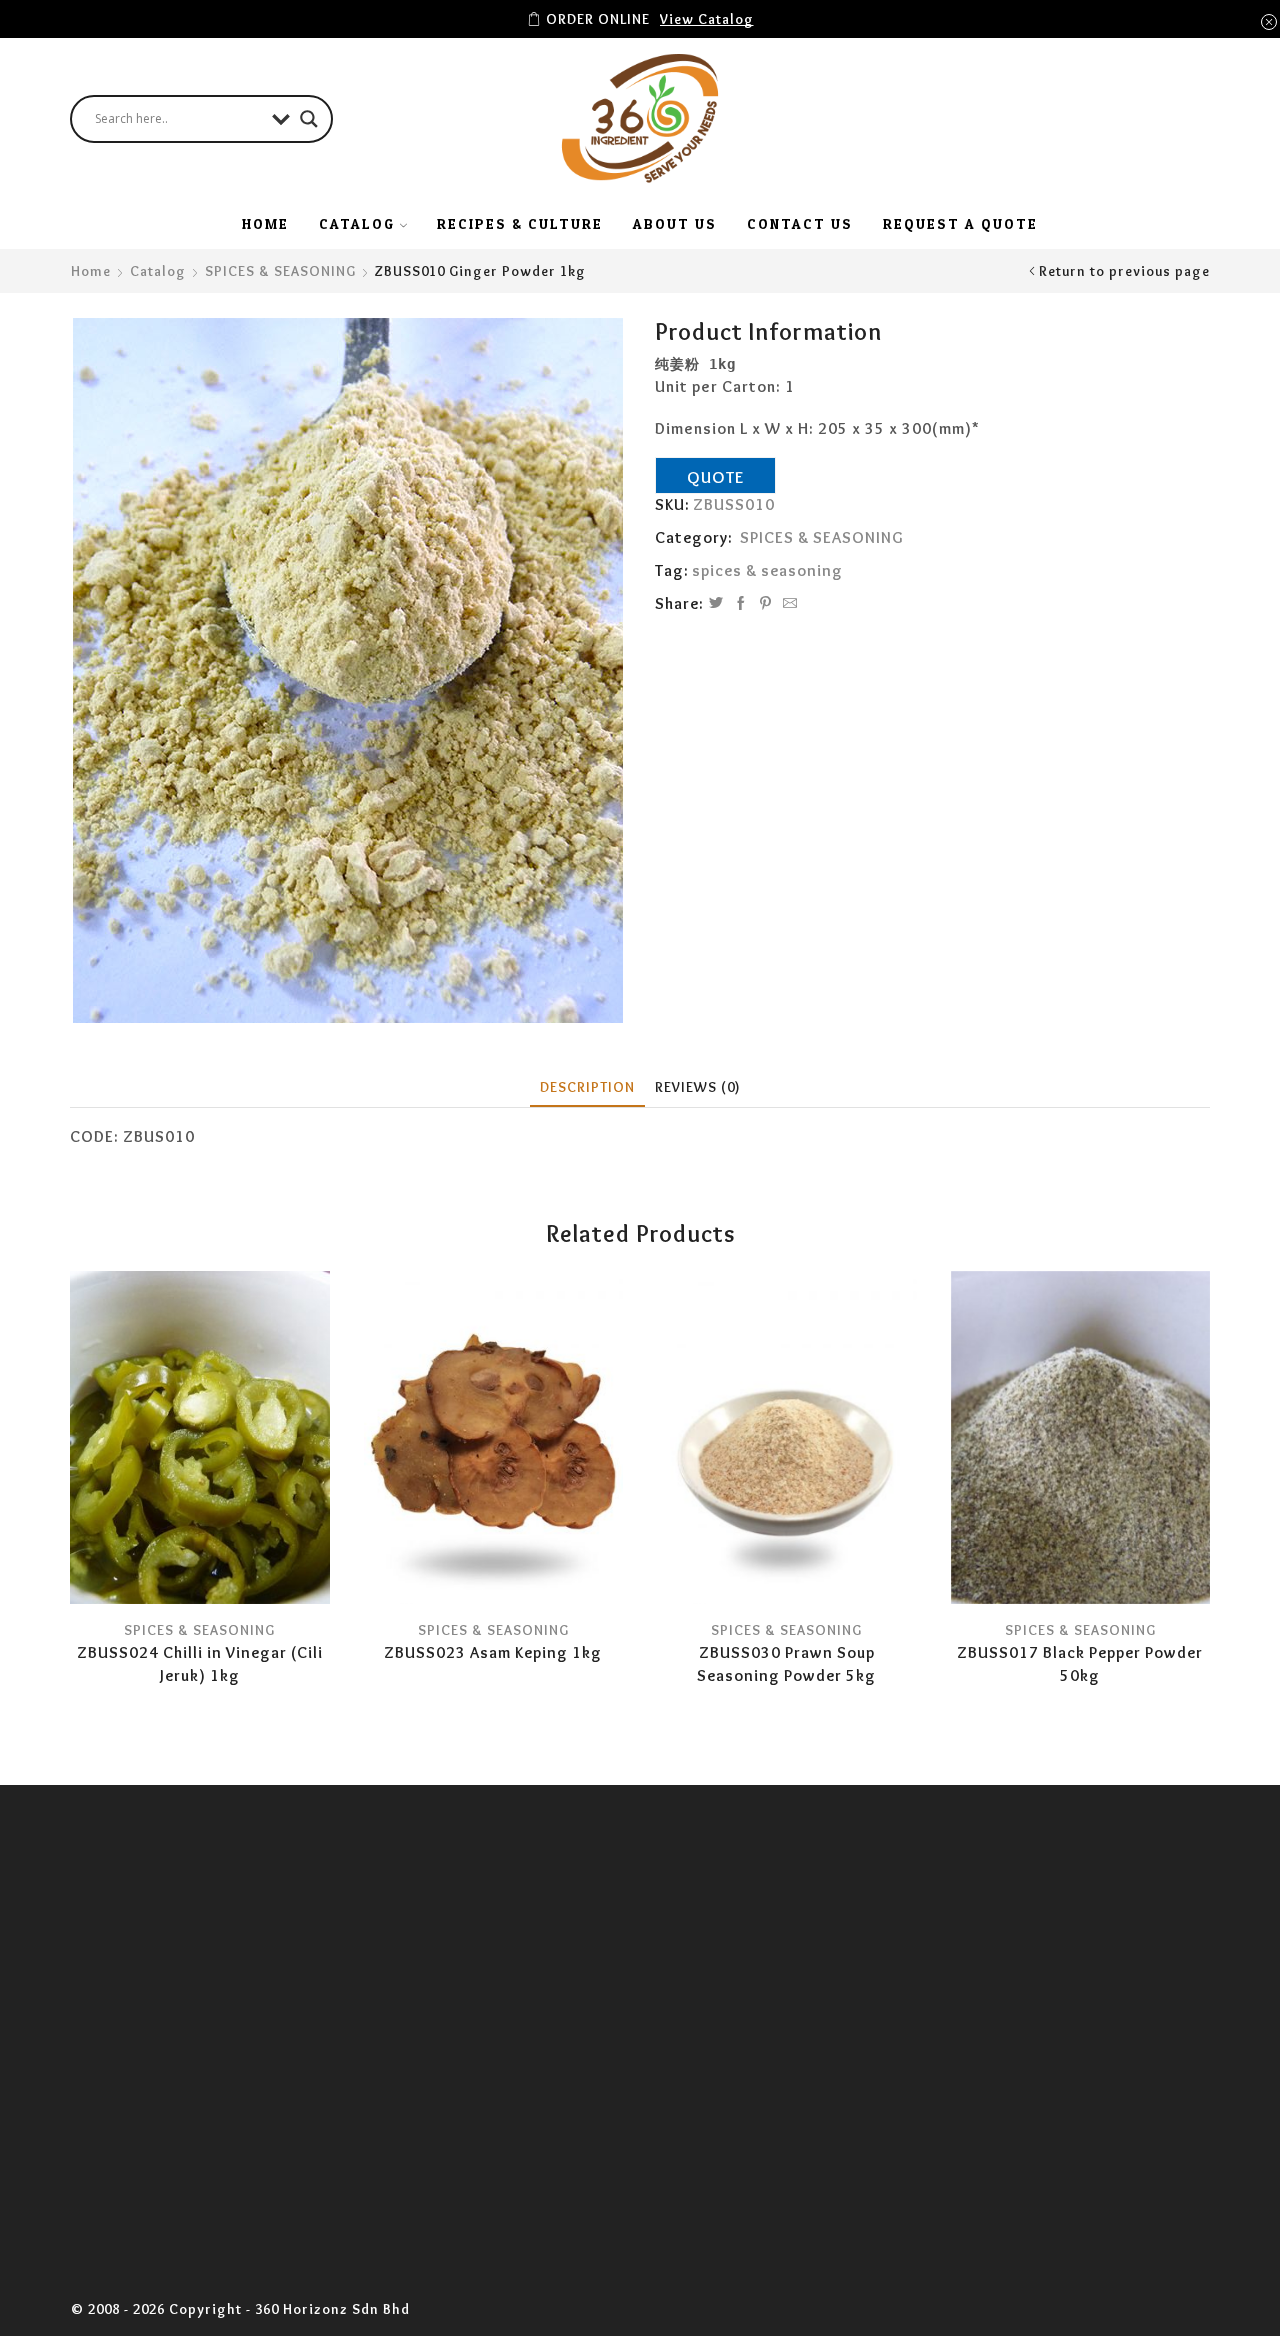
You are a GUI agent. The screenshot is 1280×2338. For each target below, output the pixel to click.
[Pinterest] (766, 604)
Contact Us (800, 223)
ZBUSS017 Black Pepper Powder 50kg (1080, 1664)
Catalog (158, 271)
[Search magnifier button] (309, 119)
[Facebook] (741, 604)
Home (265, 223)
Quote (715, 477)
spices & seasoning (767, 570)
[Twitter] (716, 604)
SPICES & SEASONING (280, 271)
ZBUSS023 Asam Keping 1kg (493, 1652)
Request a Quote (960, 223)
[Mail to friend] (788, 604)
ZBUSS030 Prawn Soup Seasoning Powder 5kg (786, 1664)
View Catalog (707, 19)
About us (675, 223)
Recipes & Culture (520, 223)
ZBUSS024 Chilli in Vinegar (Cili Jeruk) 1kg (200, 1664)
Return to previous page (1124, 271)
